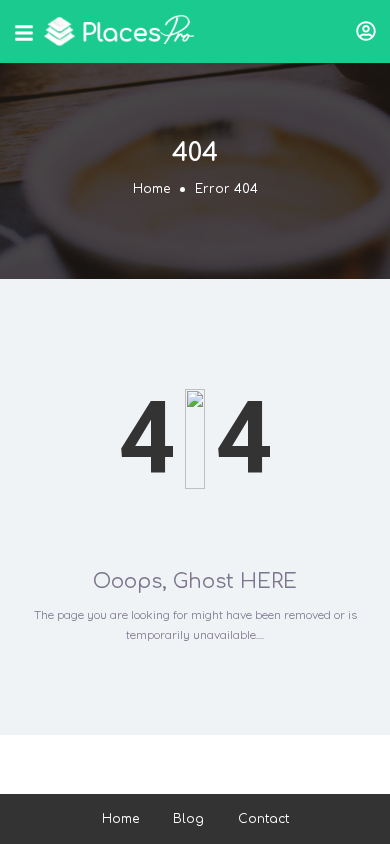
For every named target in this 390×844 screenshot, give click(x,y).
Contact (263, 819)
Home (151, 189)
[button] (366, 31)
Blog (188, 819)
